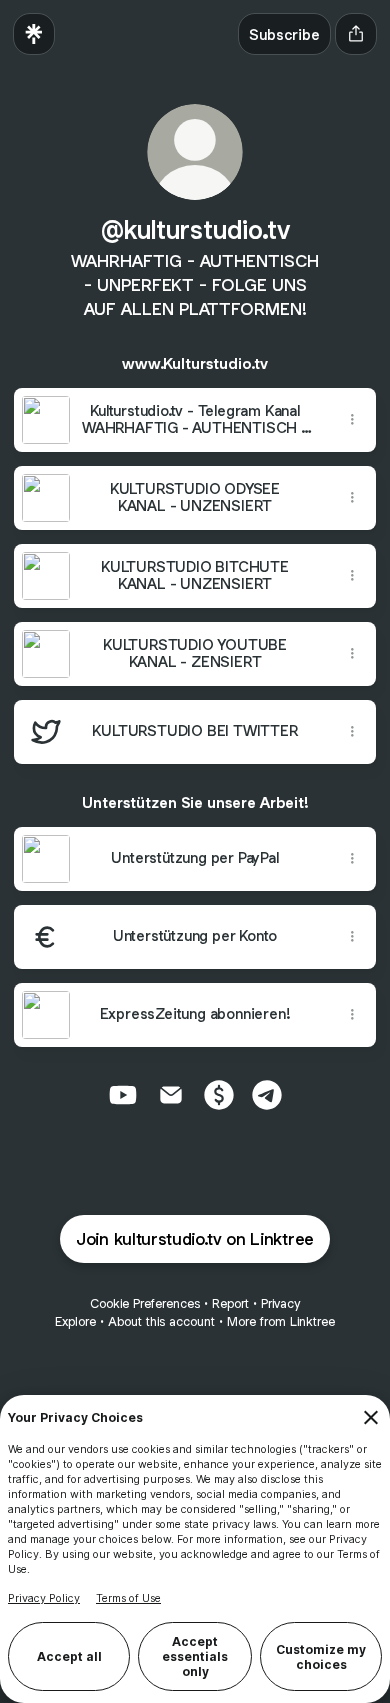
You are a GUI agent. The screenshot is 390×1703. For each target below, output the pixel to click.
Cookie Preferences (145, 1303)
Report (230, 1303)
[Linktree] (34, 34)
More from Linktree (281, 1321)
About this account (161, 1321)
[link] (123, 1095)
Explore (75, 1321)
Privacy (280, 1303)
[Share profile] (356, 34)
